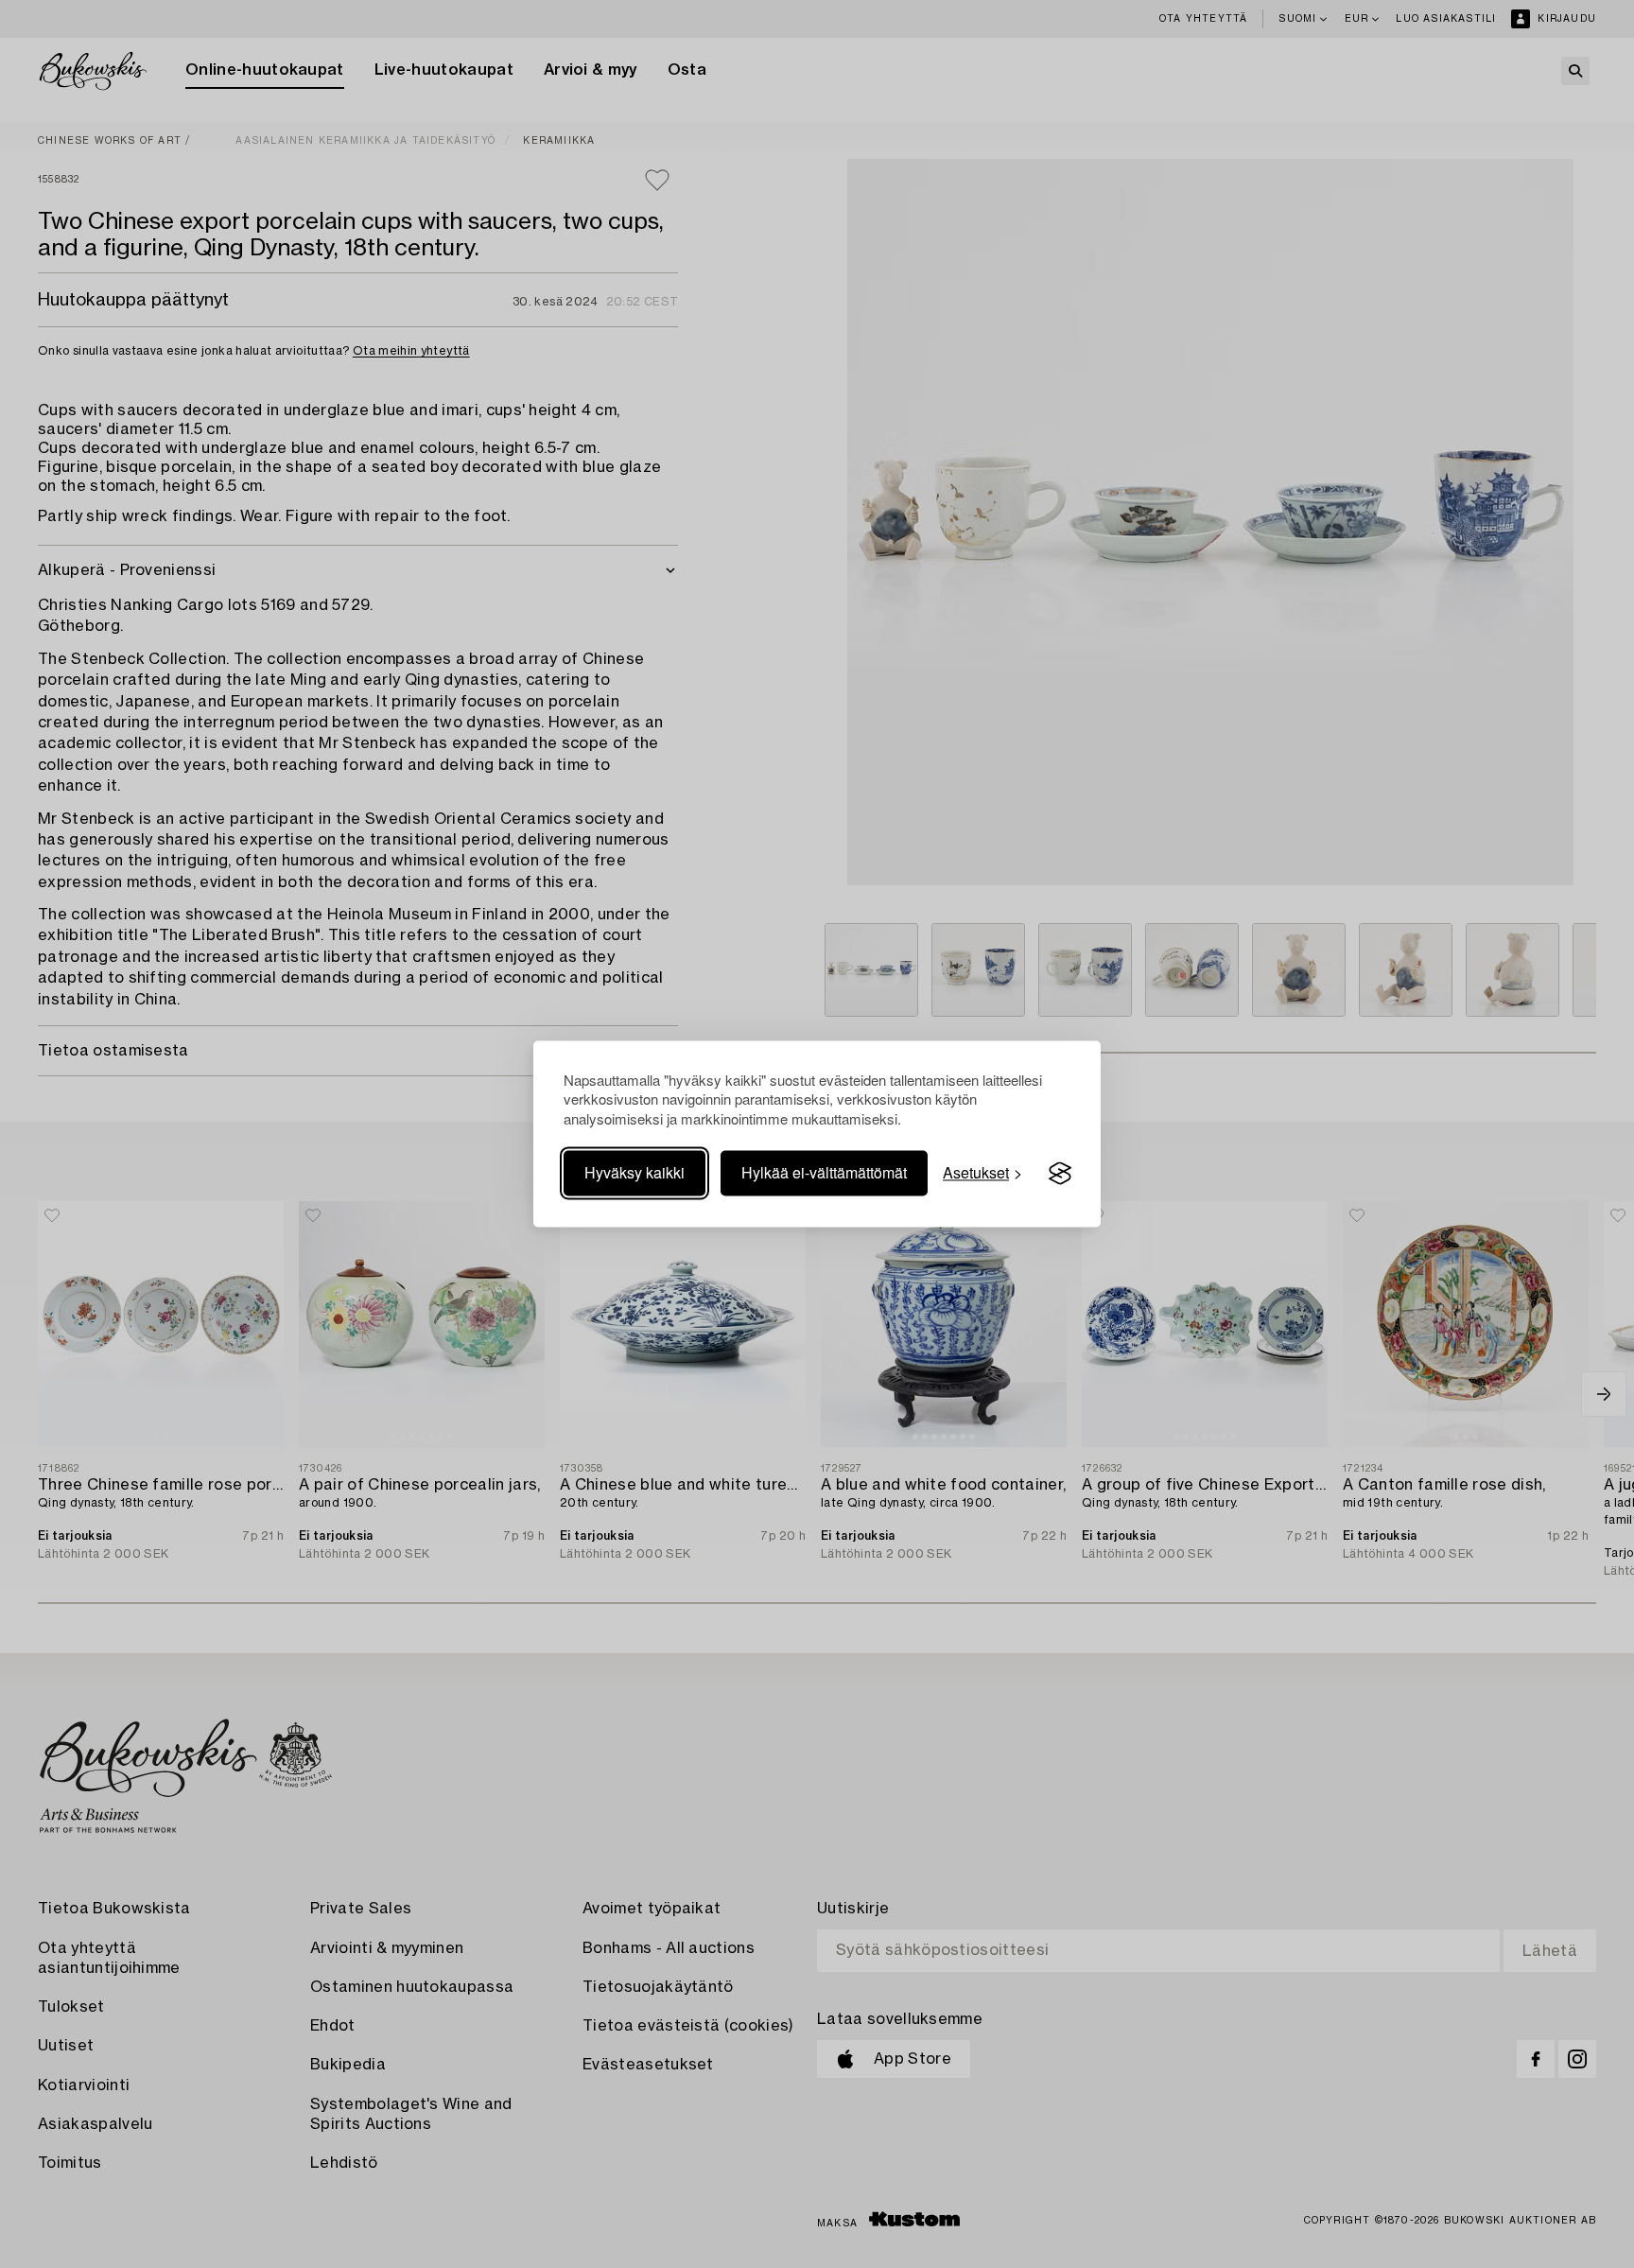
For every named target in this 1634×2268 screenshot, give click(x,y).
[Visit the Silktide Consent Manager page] (1060, 1174)
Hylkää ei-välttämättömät (824, 1173)
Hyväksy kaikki (634, 1173)
